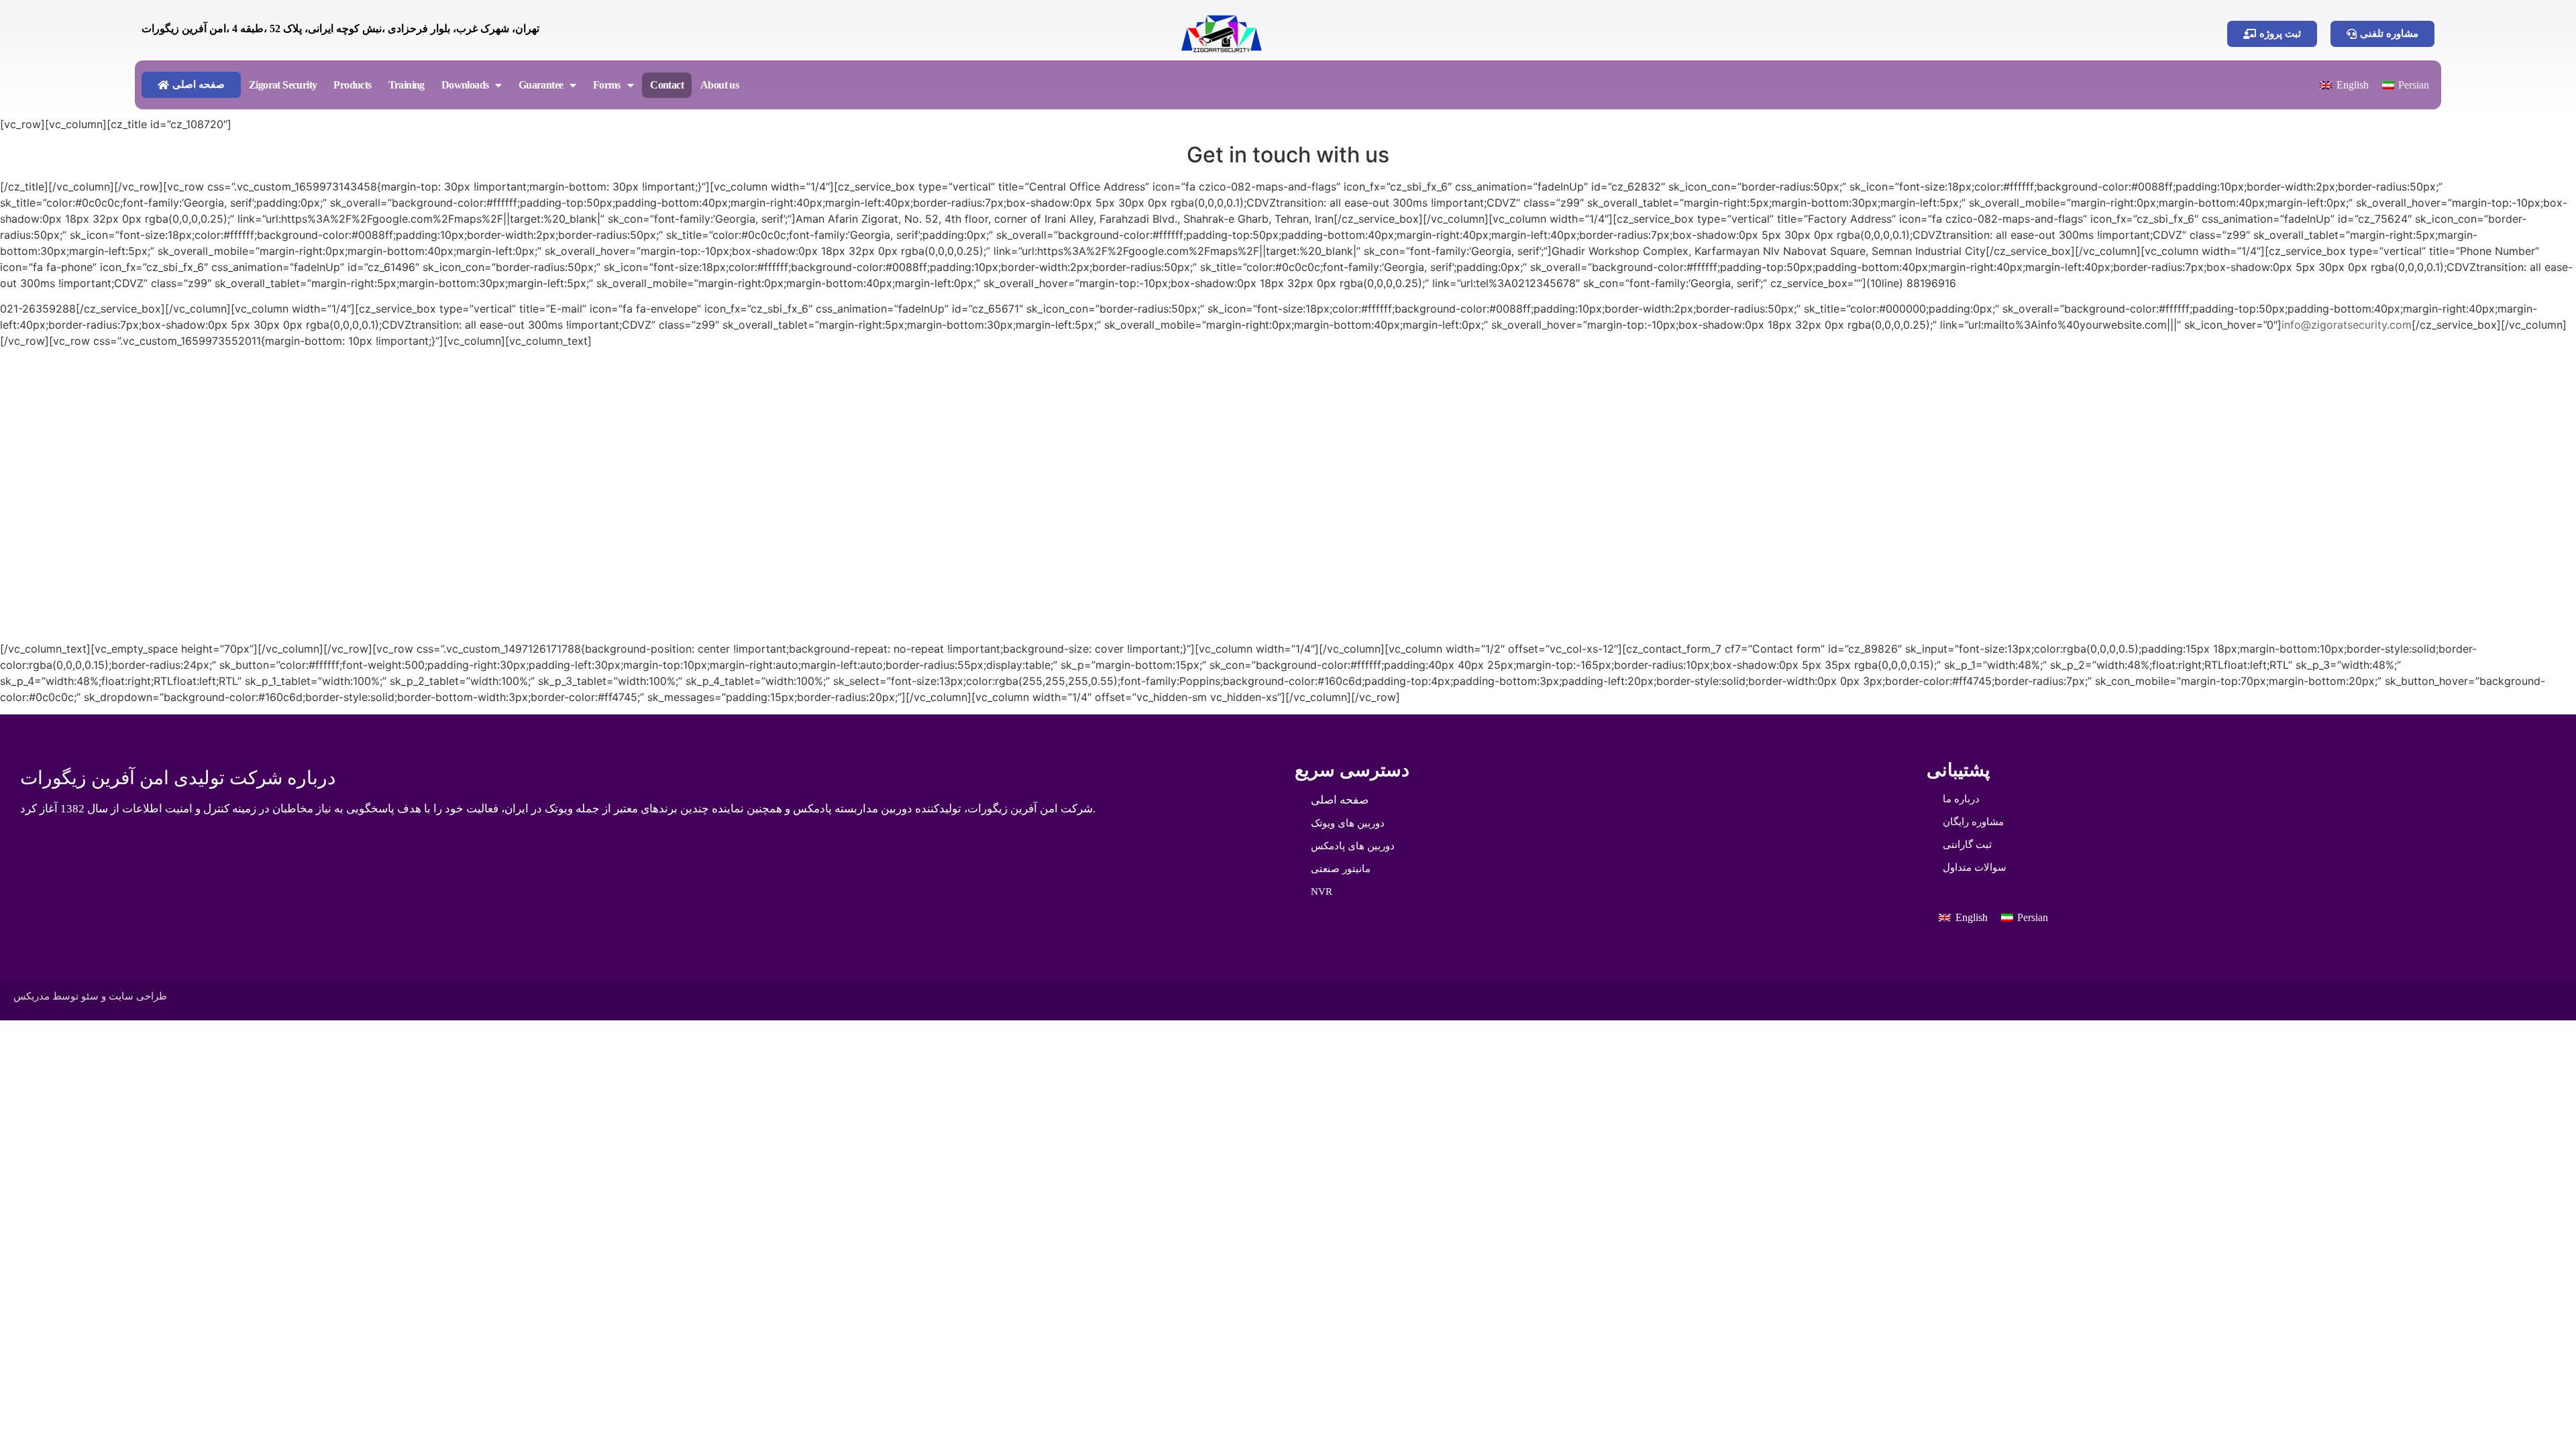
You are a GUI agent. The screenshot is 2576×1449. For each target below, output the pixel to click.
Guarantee (541, 85)
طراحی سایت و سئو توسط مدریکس (90, 996)
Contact (667, 85)
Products (352, 85)
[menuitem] (2344, 85)
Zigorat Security (283, 85)
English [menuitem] (2353, 85)
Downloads (465, 85)
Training (407, 85)
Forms (607, 85)
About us (719, 85)
